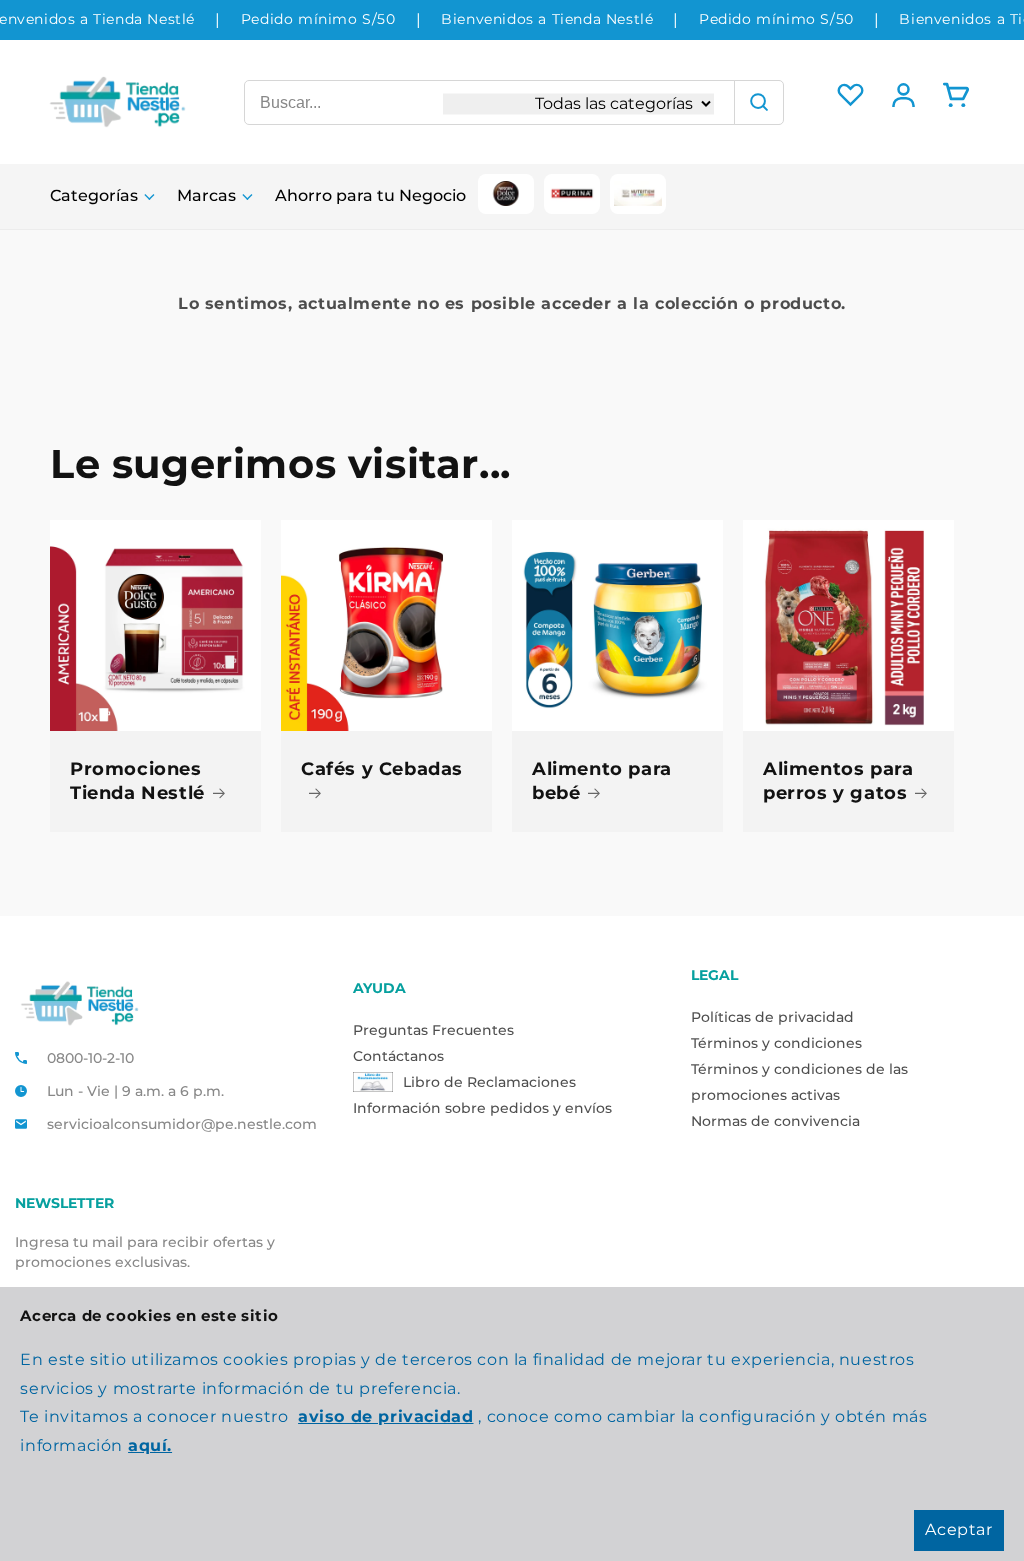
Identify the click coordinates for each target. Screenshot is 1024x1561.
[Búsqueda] (759, 102)
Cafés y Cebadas (382, 769)
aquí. (150, 1445)
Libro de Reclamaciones (489, 1082)
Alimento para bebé (602, 780)
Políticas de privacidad (772, 1017)
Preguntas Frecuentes (433, 1030)
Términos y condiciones (776, 1043)
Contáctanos (398, 1056)
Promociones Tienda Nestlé (137, 780)
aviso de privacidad (385, 1416)
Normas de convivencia (775, 1121)
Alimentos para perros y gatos (838, 780)
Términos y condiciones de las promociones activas (799, 1082)
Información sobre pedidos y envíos (482, 1108)
